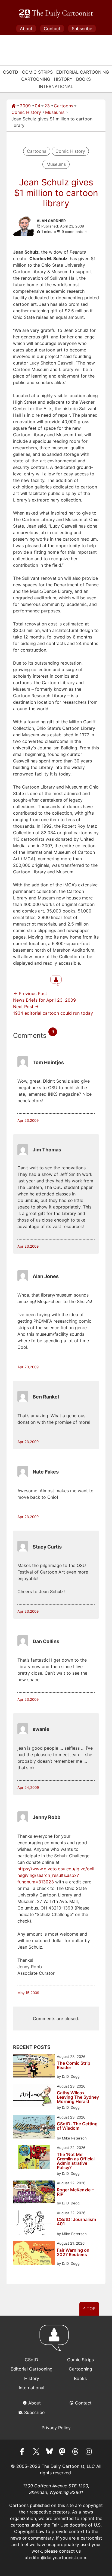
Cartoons (63, 106)
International (56, 86)
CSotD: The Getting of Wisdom (77, 2126)
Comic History (26, 112)
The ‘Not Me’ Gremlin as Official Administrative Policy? (76, 2161)
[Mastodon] (63, 2452)
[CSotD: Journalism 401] (34, 2224)
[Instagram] (89, 2452)
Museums (55, 112)
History (63, 79)
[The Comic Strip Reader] (34, 2067)
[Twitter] (36, 2452)
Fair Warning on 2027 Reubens (73, 2253)
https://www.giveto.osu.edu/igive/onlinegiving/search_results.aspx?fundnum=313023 (56, 1875)
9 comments (73, 232)
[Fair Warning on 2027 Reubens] (34, 2253)
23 (47, 106)
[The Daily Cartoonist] (56, 14)
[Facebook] (23, 2452)
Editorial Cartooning (83, 72)
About (26, 29)
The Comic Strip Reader (74, 2066)
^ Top (89, 2309)
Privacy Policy (56, 2428)
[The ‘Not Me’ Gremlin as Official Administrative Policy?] (34, 2158)
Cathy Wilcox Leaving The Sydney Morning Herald (78, 2097)
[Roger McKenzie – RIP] (34, 2193)
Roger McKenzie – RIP (75, 2192)
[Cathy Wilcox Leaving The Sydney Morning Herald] (34, 2096)
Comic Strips (37, 72)
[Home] (14, 106)
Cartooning (36, 79)
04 (38, 106)
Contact (52, 29)
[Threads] (76, 2452)
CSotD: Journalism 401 (76, 2222)
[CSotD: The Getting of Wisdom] (34, 2128)
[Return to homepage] (56, 2340)
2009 (25, 106)
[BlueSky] (49, 2452)
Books (83, 79)
